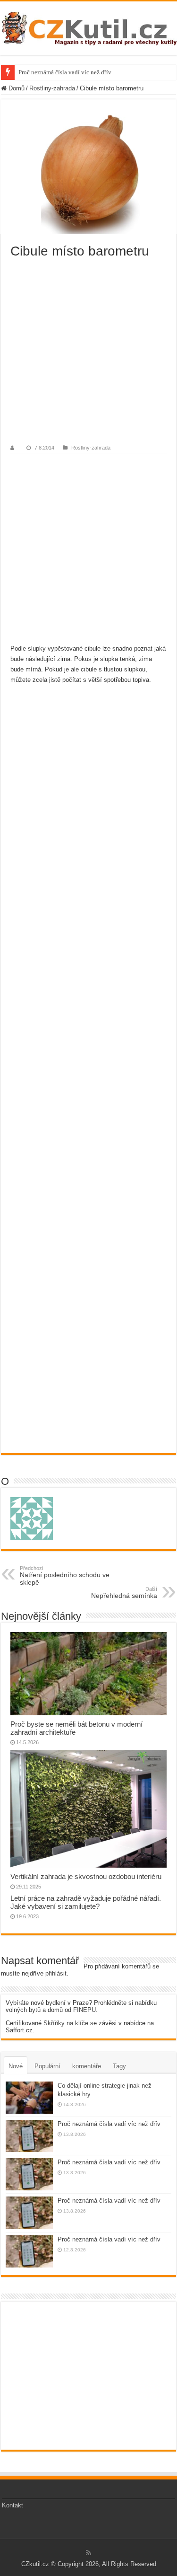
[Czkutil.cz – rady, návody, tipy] (88, 26)
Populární (47, 2066)
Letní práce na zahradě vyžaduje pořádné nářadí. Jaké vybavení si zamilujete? (86, 1902)
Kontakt (13, 2505)
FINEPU (84, 2010)
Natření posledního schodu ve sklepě (65, 1576)
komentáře (87, 2066)
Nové (16, 2066)
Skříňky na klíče (66, 2023)
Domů (16, 88)
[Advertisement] (88, 352)
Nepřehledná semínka (124, 1593)
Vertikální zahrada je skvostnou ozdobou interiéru (86, 1876)
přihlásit (56, 1973)
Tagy (119, 2066)
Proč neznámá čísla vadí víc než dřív (65, 72)
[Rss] (88, 2553)
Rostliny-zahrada (52, 88)
